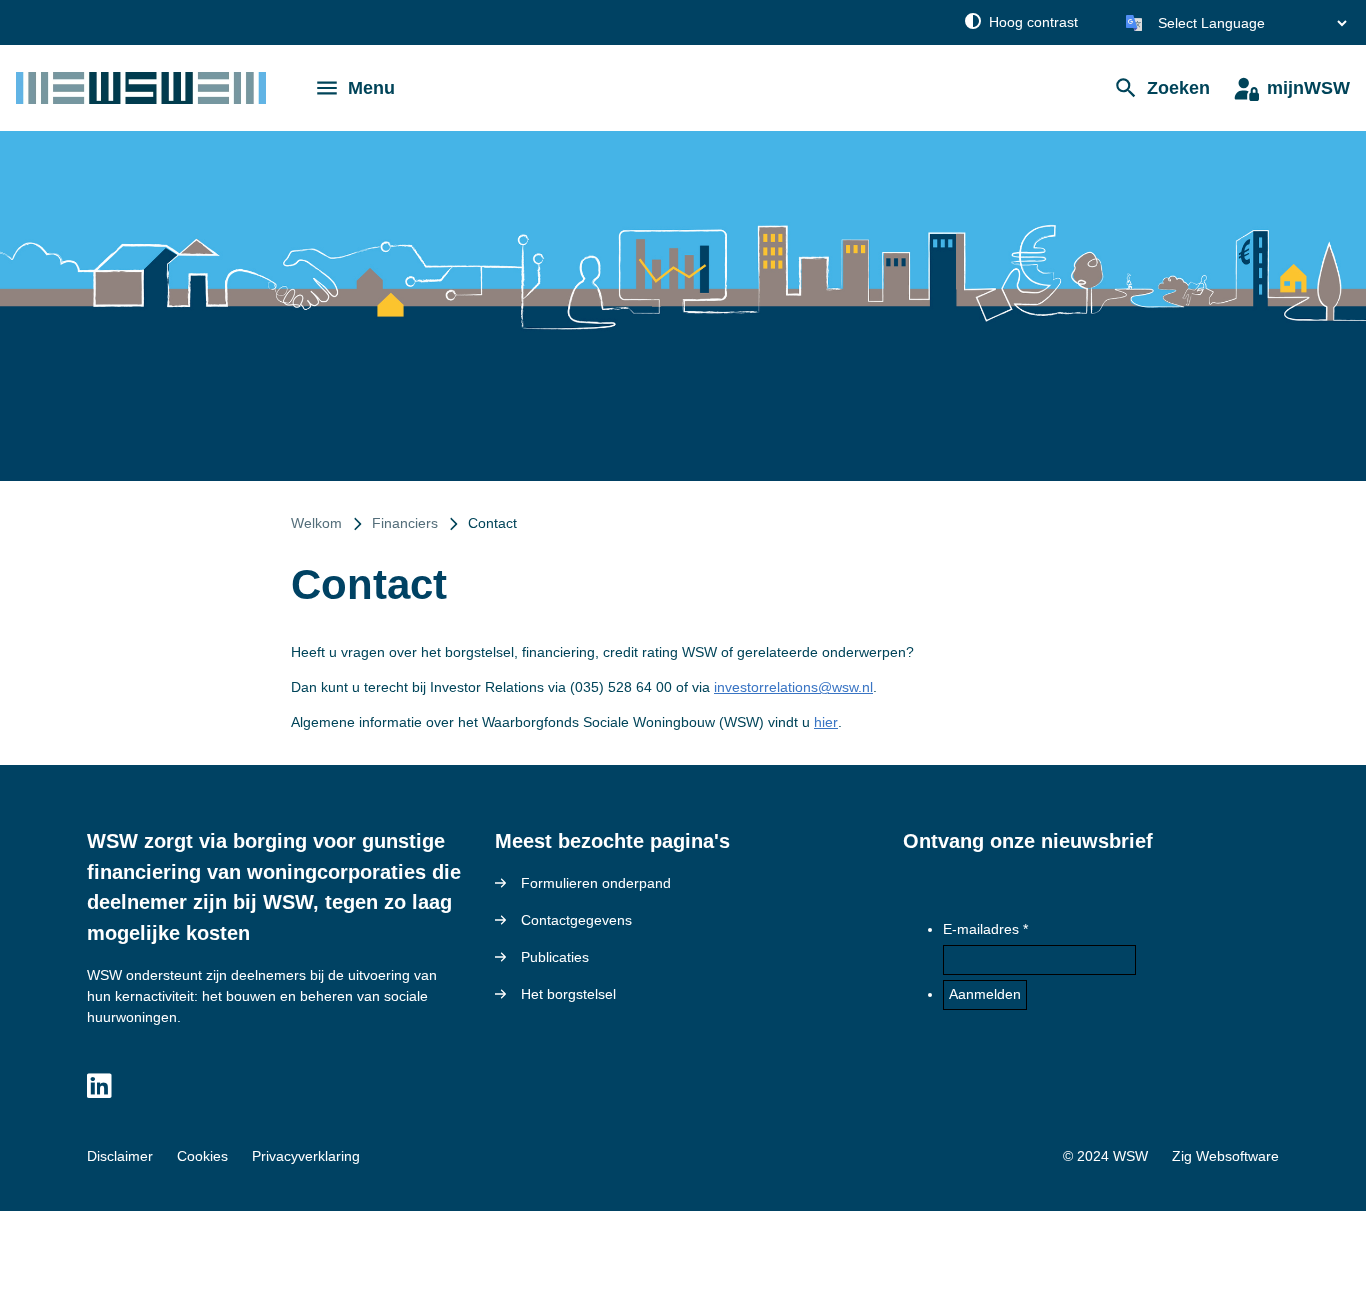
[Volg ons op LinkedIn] (99, 1087)
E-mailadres (981, 929)
